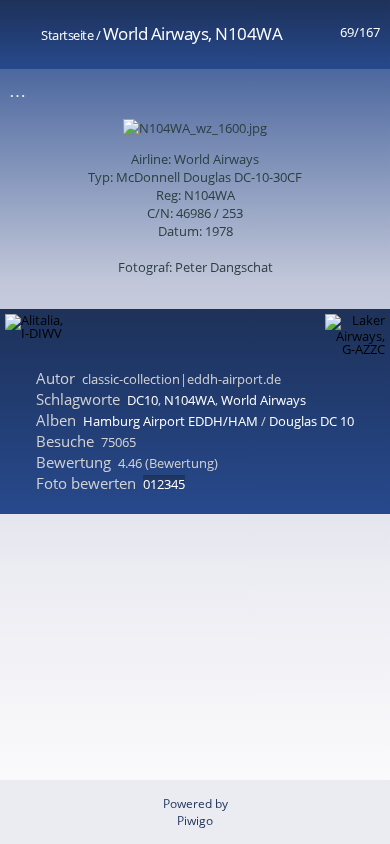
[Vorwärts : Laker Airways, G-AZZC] (363, 90)
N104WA (189, 400)
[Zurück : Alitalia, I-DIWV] (321, 90)
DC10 (142, 400)
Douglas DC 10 (311, 421)
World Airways (263, 400)
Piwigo (195, 820)
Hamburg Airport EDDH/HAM (170, 421)
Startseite (67, 35)
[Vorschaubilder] (279, 90)
